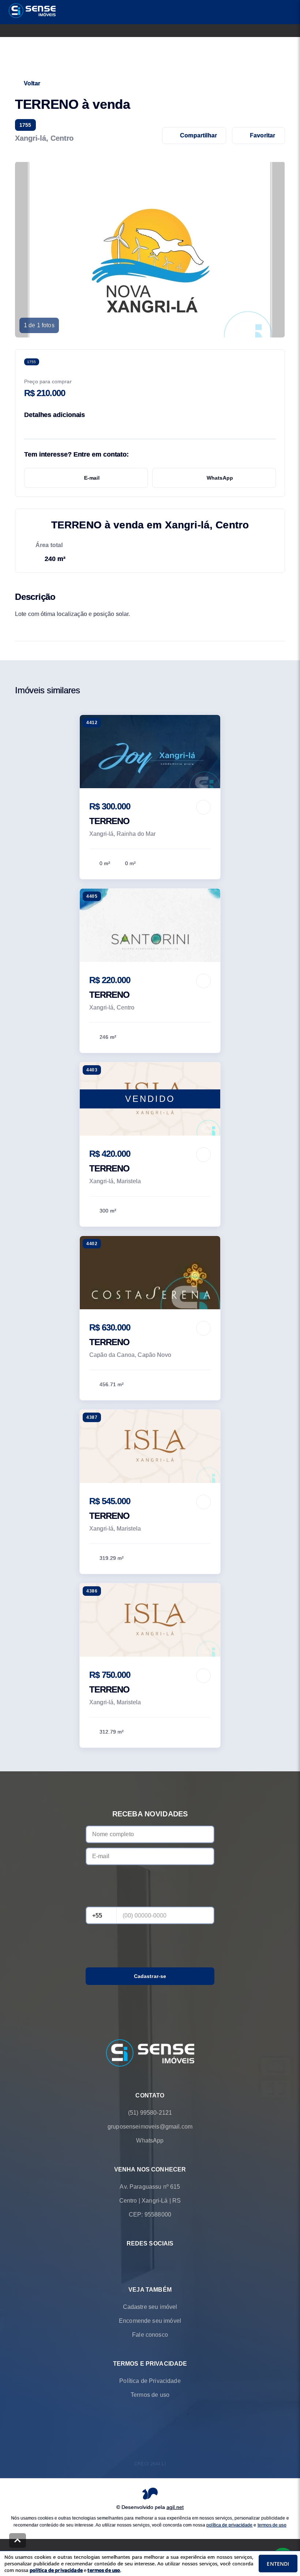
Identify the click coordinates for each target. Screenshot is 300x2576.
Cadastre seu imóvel (150, 2307)
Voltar (32, 83)
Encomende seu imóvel (150, 2321)
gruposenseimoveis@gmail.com (150, 2127)
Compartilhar (198, 135)
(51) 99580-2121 (150, 2113)
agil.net (175, 2507)
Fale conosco (150, 2335)
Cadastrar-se (150, 1976)
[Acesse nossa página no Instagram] (160, 2261)
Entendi (278, 2564)
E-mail (92, 478)
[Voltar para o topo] (18, 2540)
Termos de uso (150, 2395)
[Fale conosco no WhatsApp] (140, 2261)
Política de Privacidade (150, 2381)
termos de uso (272, 2525)
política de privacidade (229, 2525)
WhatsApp (220, 478)
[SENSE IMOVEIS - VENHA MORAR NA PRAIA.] (150, 2054)
